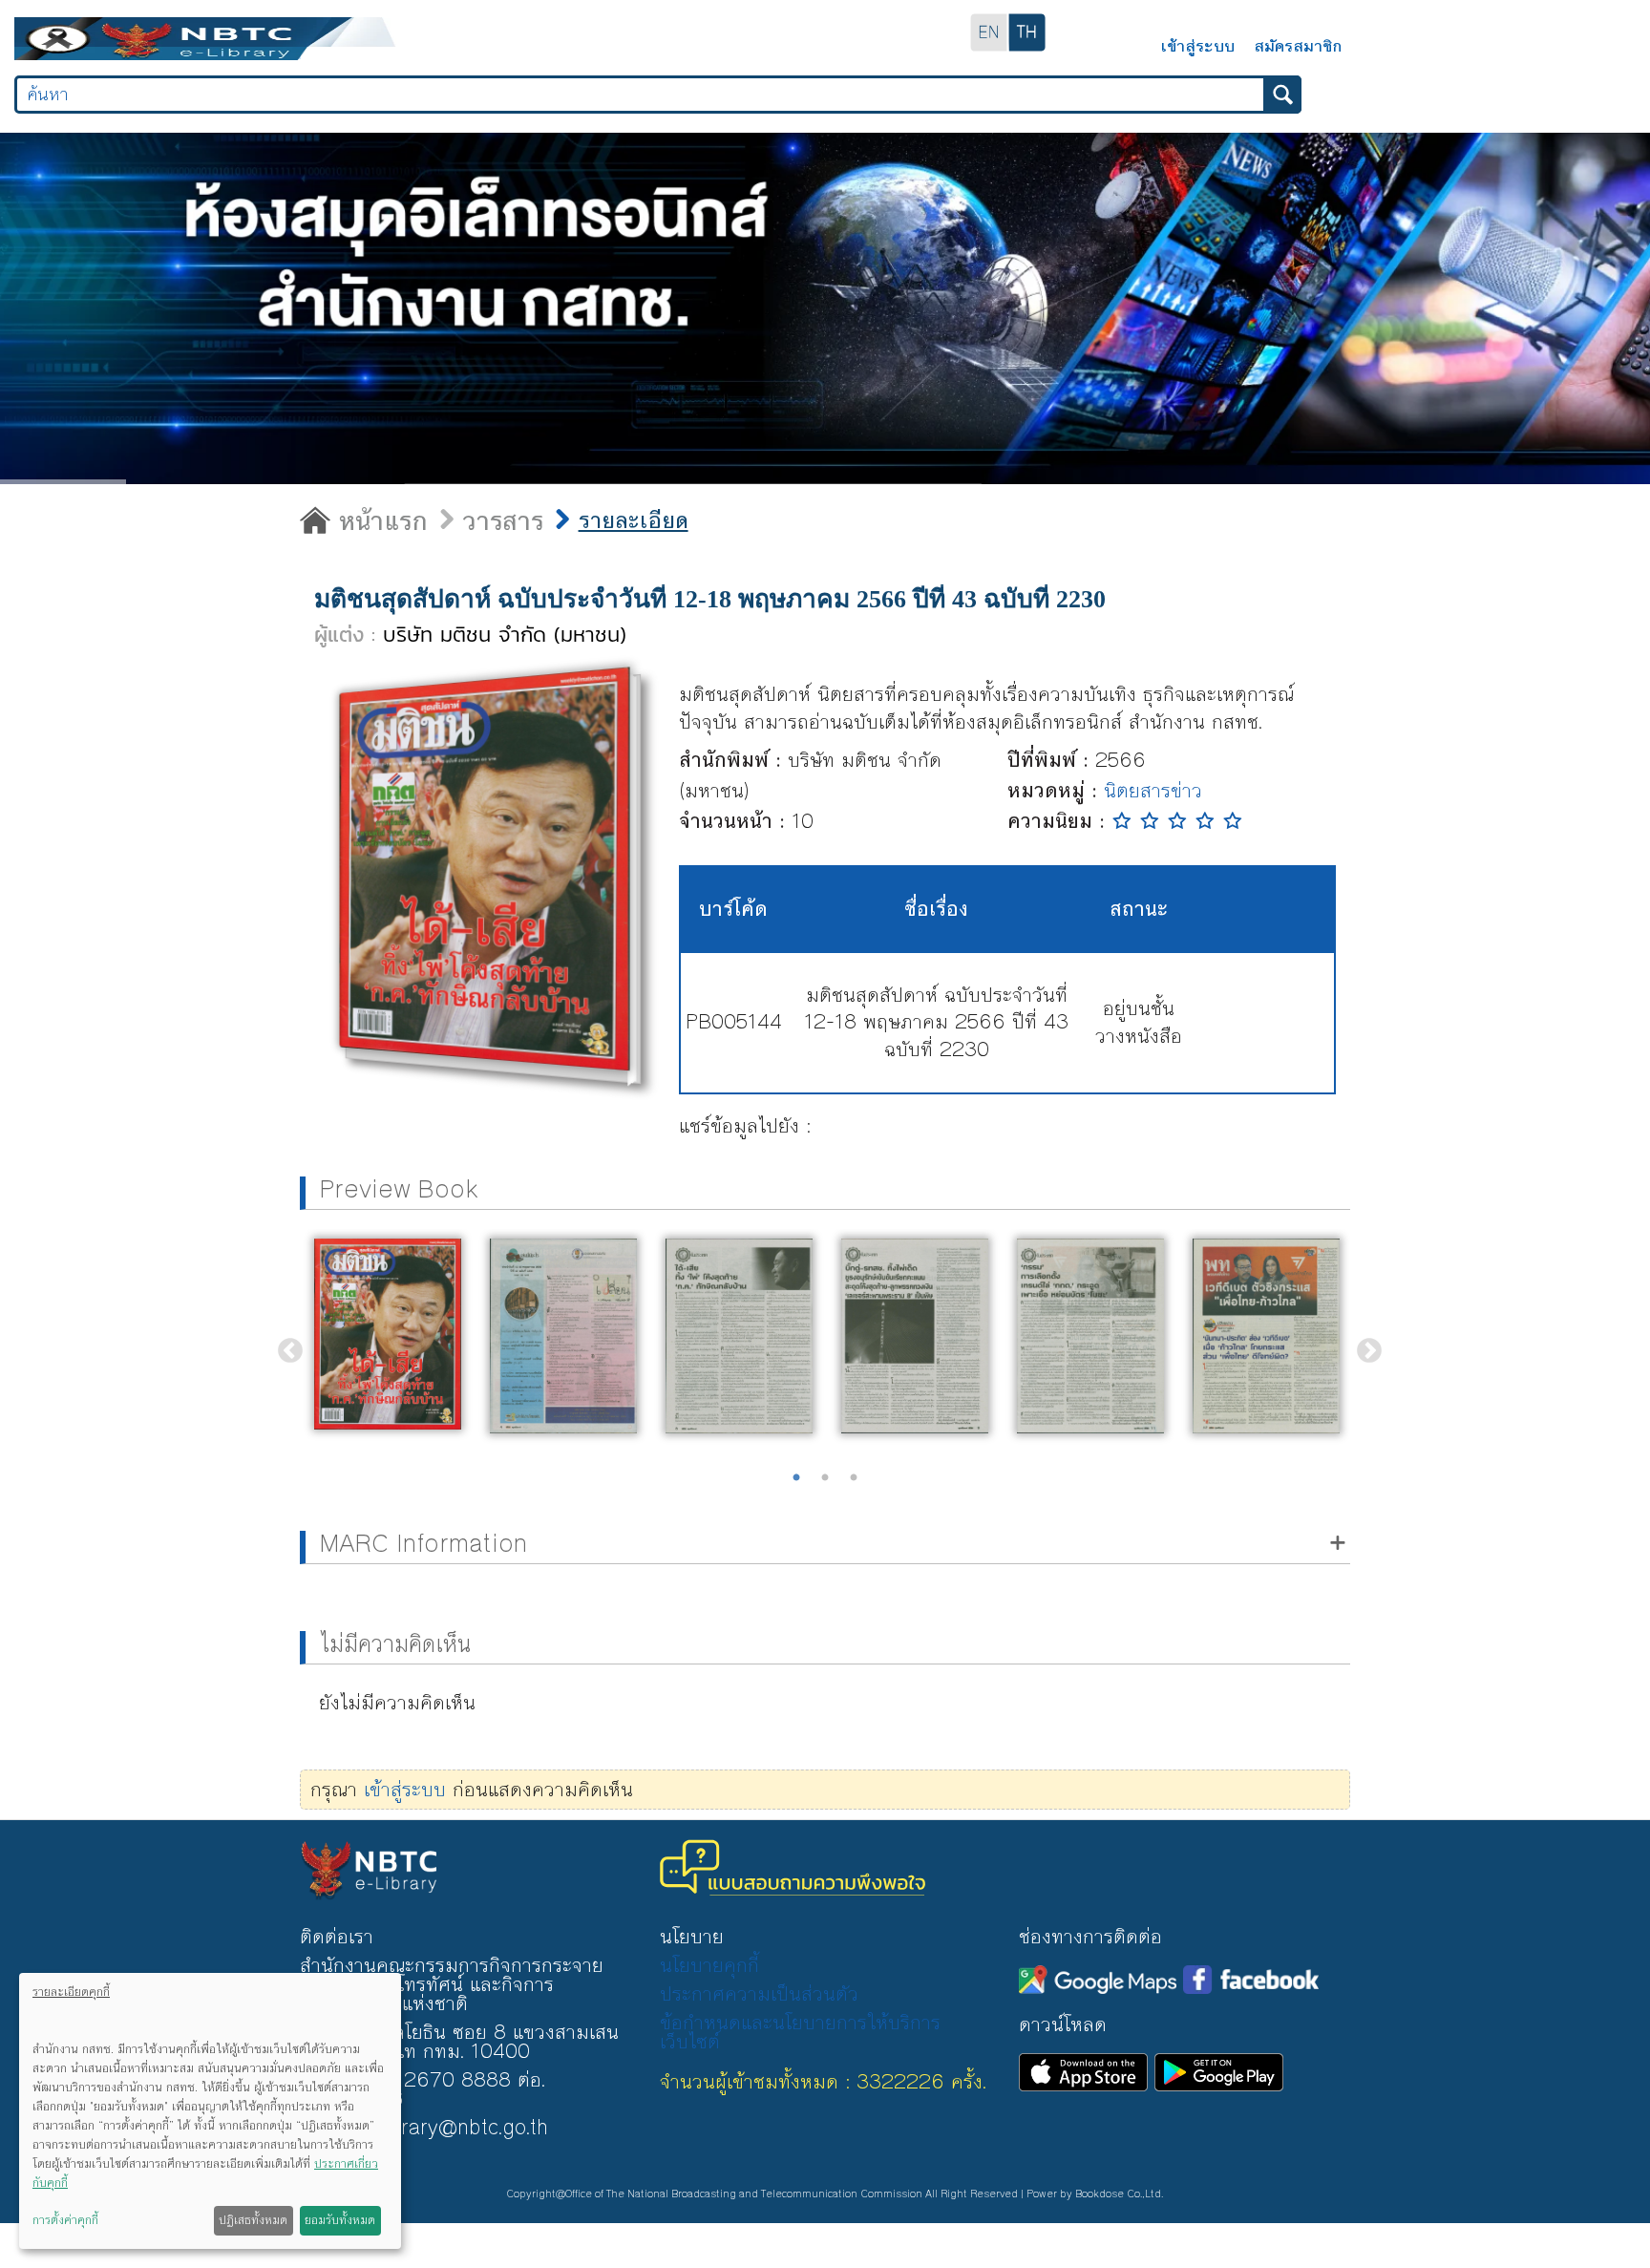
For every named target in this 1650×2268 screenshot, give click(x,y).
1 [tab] (796, 1478)
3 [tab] (854, 1478)
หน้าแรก (372, 522)
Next (1364, 1346)
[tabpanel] (388, 1334)
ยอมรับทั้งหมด (340, 2220)
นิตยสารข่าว (1153, 791)
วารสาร (484, 521)
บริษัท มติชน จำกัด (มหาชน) (505, 635)
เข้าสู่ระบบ (1197, 44)
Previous (286, 1346)
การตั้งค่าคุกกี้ (65, 2220)
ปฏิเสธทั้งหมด (253, 2220)
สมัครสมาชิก (1298, 44)
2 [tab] (825, 1478)
